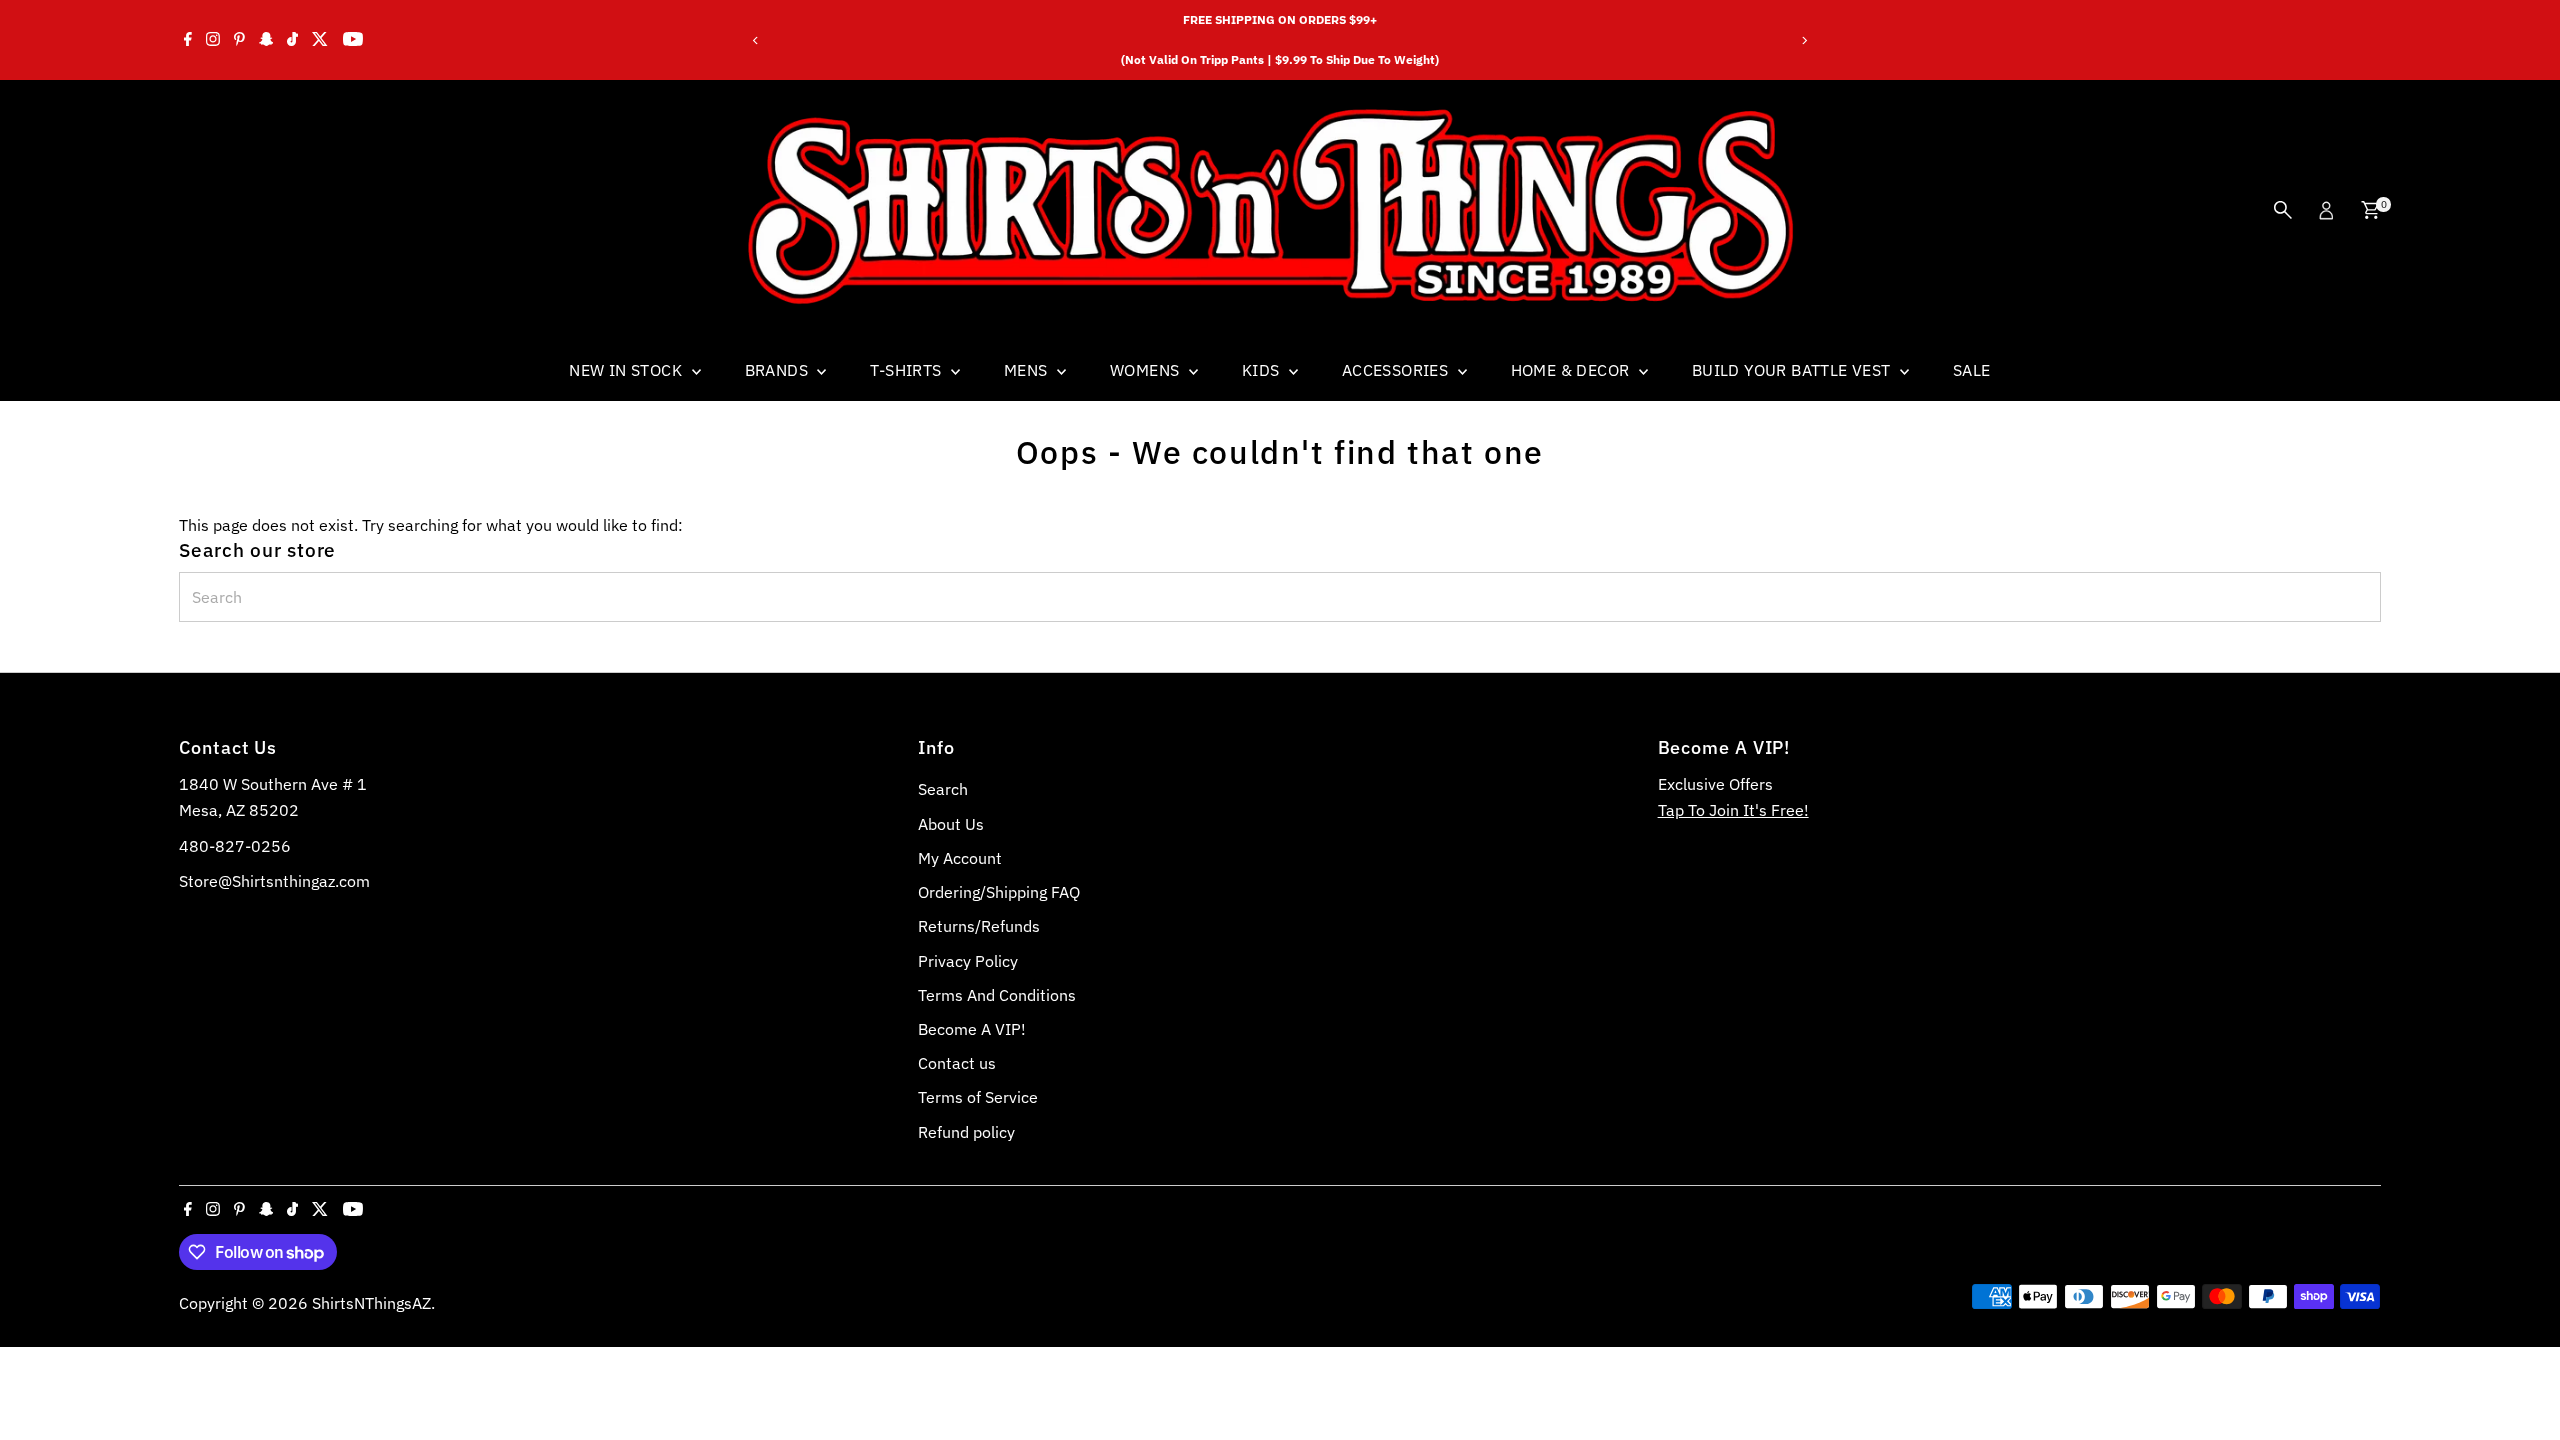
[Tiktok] (292, 40)
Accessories (1397, 370)
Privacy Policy (968, 961)
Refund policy (966, 1132)
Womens (1147, 370)
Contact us (957, 1063)
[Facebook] (188, 40)
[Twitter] (320, 40)
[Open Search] (2283, 210)
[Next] (1803, 40)
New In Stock (627, 370)
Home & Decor (1572, 370)
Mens (1028, 370)
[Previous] (756, 40)
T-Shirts (908, 370)
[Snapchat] (266, 40)
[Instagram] (213, 40)
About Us (951, 824)
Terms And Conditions (997, 995)
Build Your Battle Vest (1793, 370)
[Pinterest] (239, 40)
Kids (1263, 370)
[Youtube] (353, 40)
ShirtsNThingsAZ (371, 1303)
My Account (960, 858)
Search (943, 789)
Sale (1972, 370)
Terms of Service (978, 1097)
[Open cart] (2370, 210)
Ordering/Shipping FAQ (999, 892)
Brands (779, 370)
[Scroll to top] (2520, 1385)
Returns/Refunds (979, 926)
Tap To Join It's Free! (1733, 810)
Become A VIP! (972, 1029)
